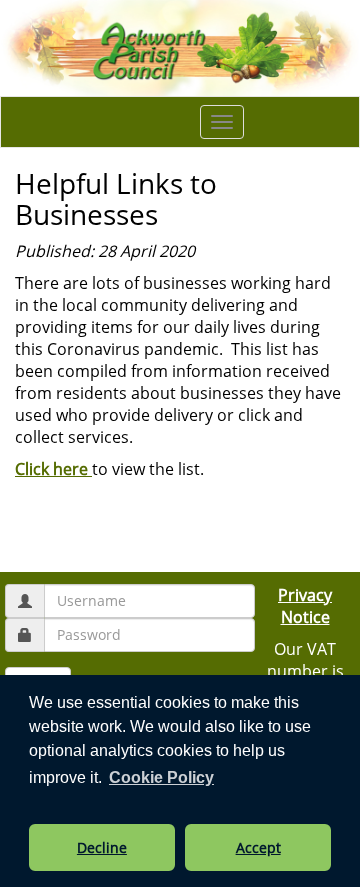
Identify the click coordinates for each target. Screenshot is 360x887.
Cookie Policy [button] (161, 777)
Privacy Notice (305, 606)
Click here (53, 469)
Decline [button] (102, 847)
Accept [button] (258, 847)
